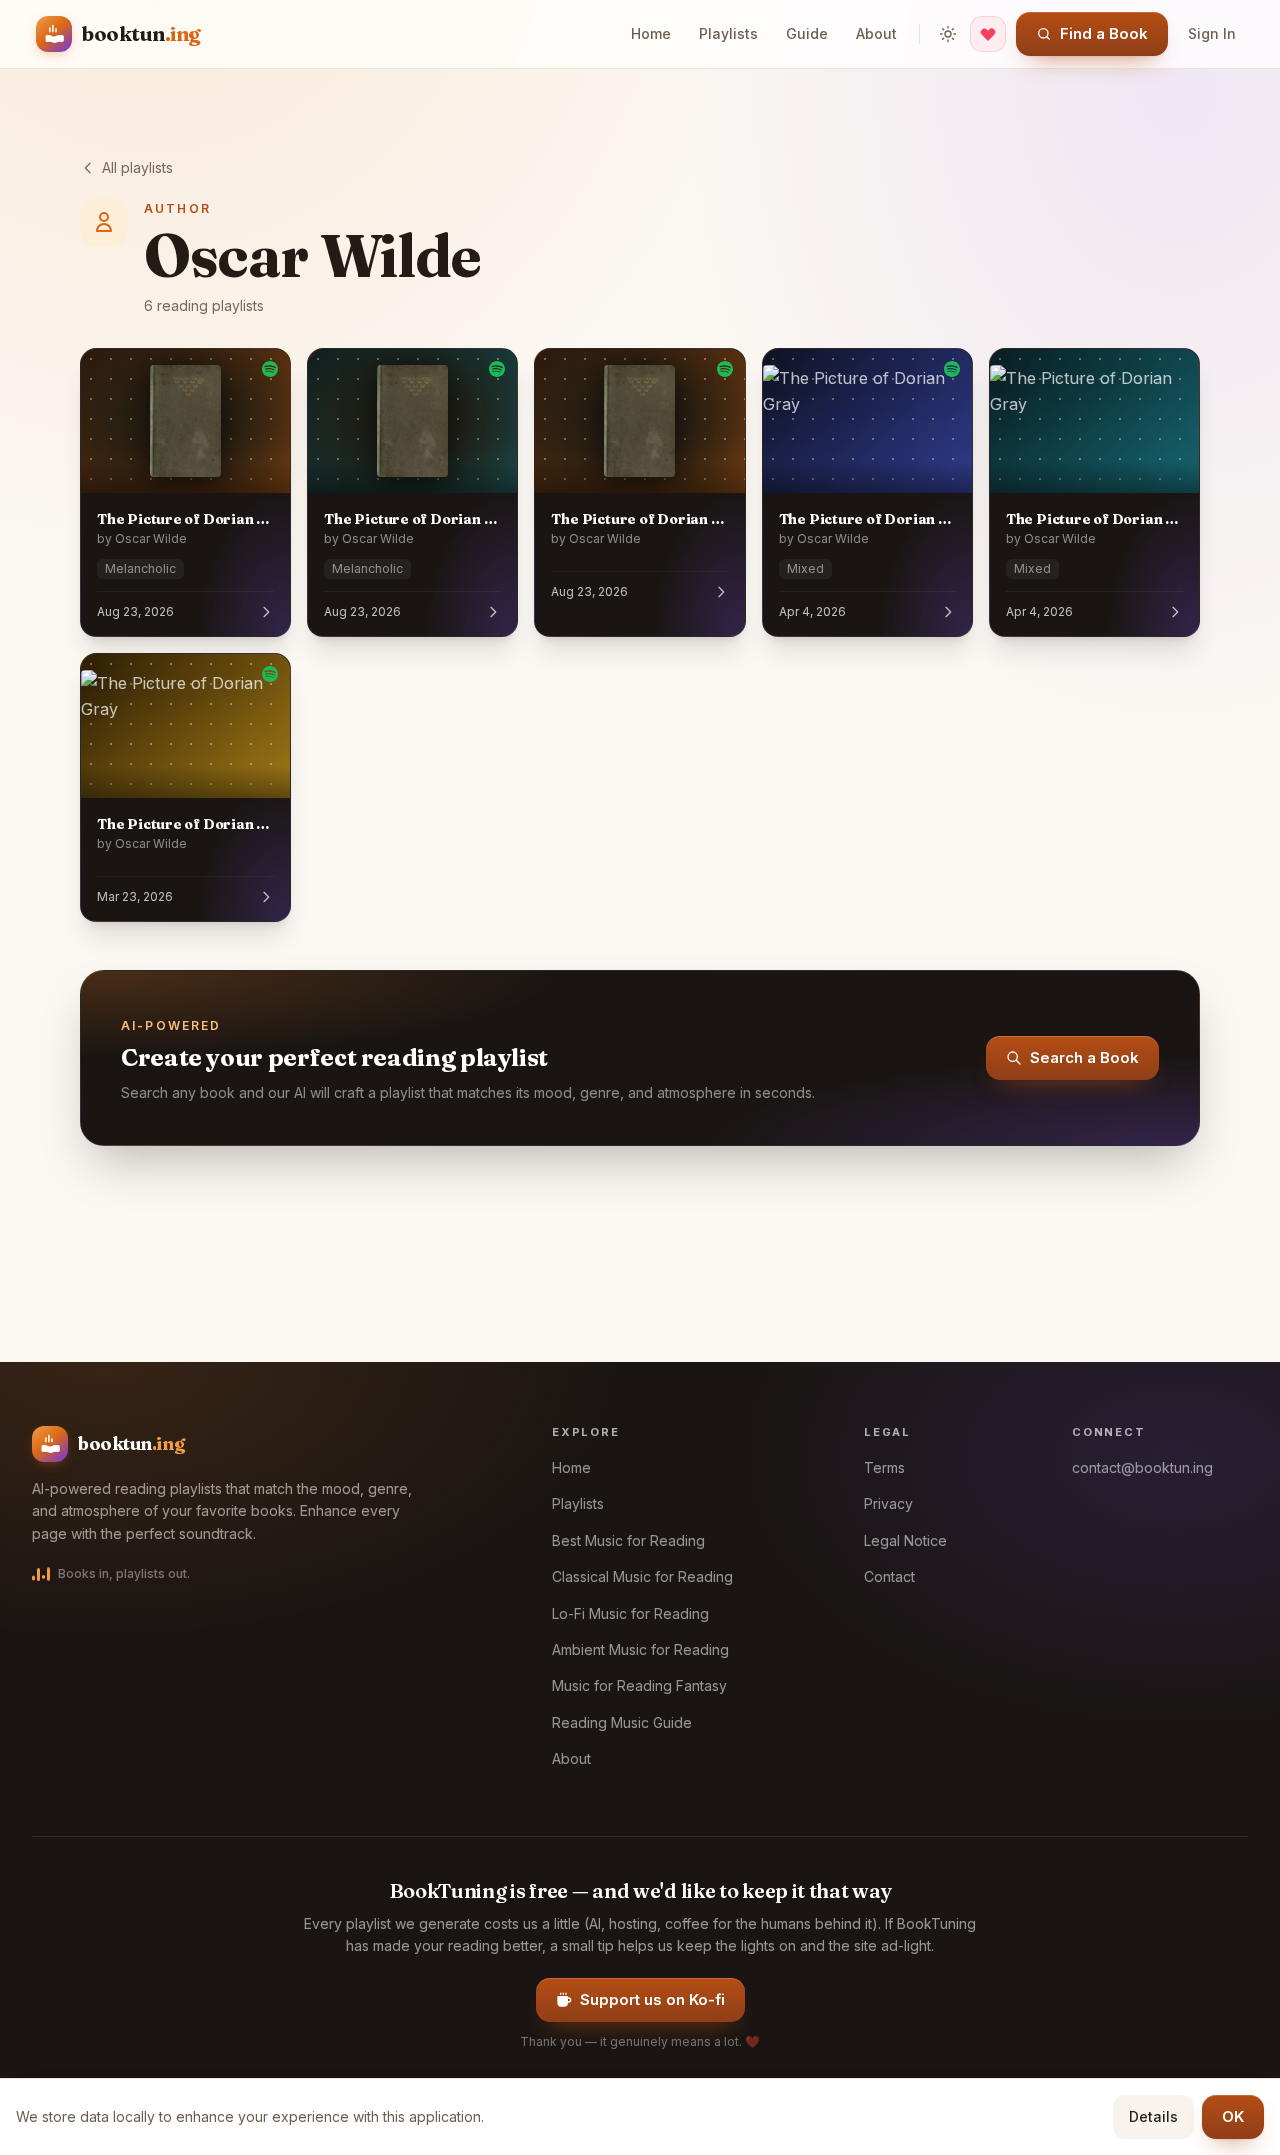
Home (651, 33)
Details (1153, 2116)
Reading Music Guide (622, 1722)
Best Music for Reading (628, 1540)
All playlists (137, 167)
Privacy (888, 1503)
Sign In (1212, 33)
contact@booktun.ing (1142, 1467)
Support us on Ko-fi (652, 1999)
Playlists (728, 33)
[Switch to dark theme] (948, 34)
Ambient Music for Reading (640, 1649)
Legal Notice (905, 1540)
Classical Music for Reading (642, 1576)
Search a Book (1084, 1057)
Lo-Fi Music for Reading (630, 1613)
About (876, 33)
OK (1233, 2116)
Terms (884, 1467)
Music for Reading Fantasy (639, 1685)
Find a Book (1104, 33)
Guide (807, 33)
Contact (889, 1576)
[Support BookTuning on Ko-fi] (988, 34)
